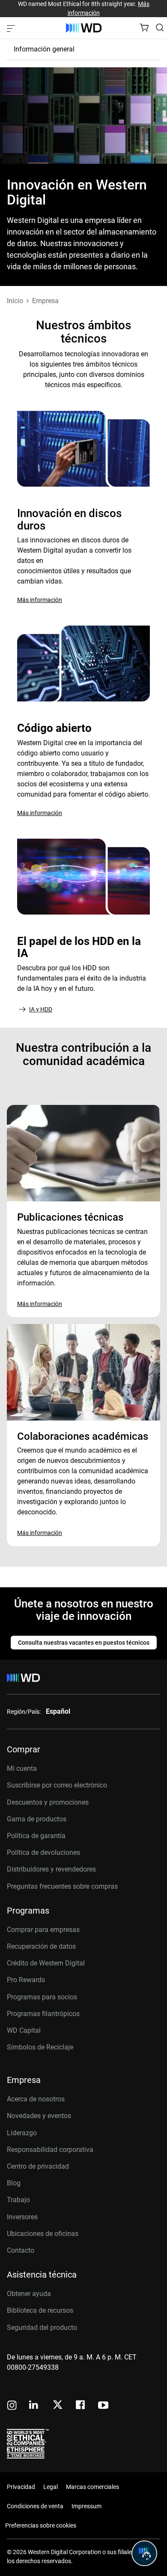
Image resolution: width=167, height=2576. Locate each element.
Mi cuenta (22, 1768)
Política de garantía (36, 1836)
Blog (14, 2183)
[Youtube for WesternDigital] (103, 2406)
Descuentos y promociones (48, 1802)
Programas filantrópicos (43, 2014)
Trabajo (18, 2200)
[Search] (160, 27)
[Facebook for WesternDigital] (81, 2406)
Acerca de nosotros (36, 2099)
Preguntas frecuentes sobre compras (62, 1886)
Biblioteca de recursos (40, 2310)
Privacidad (21, 2487)
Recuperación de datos (41, 1946)
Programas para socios (42, 1997)
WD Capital (24, 2030)
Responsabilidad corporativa (50, 2150)
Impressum (86, 2506)
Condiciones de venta (35, 2506)
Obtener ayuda (29, 2294)
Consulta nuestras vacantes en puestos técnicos (84, 1643)
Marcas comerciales (92, 2487)
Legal (51, 2487)
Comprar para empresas (43, 1930)
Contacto (21, 2250)
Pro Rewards (26, 1980)
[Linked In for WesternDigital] (34, 2406)
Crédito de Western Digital (46, 1963)
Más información (40, 600)
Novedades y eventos (39, 2116)
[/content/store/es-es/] (84, 28)
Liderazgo (22, 2133)
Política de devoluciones (43, 1852)
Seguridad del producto (42, 2328)
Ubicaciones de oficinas (43, 2234)
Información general (44, 49)
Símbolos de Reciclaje (40, 2047)
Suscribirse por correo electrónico (57, 1785)
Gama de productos (37, 1819)
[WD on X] (58, 2405)
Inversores (22, 2217)
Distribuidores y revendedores (51, 1869)
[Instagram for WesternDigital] (12, 2406)
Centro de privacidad (38, 2166)
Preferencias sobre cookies (41, 2525)
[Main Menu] (12, 28)
